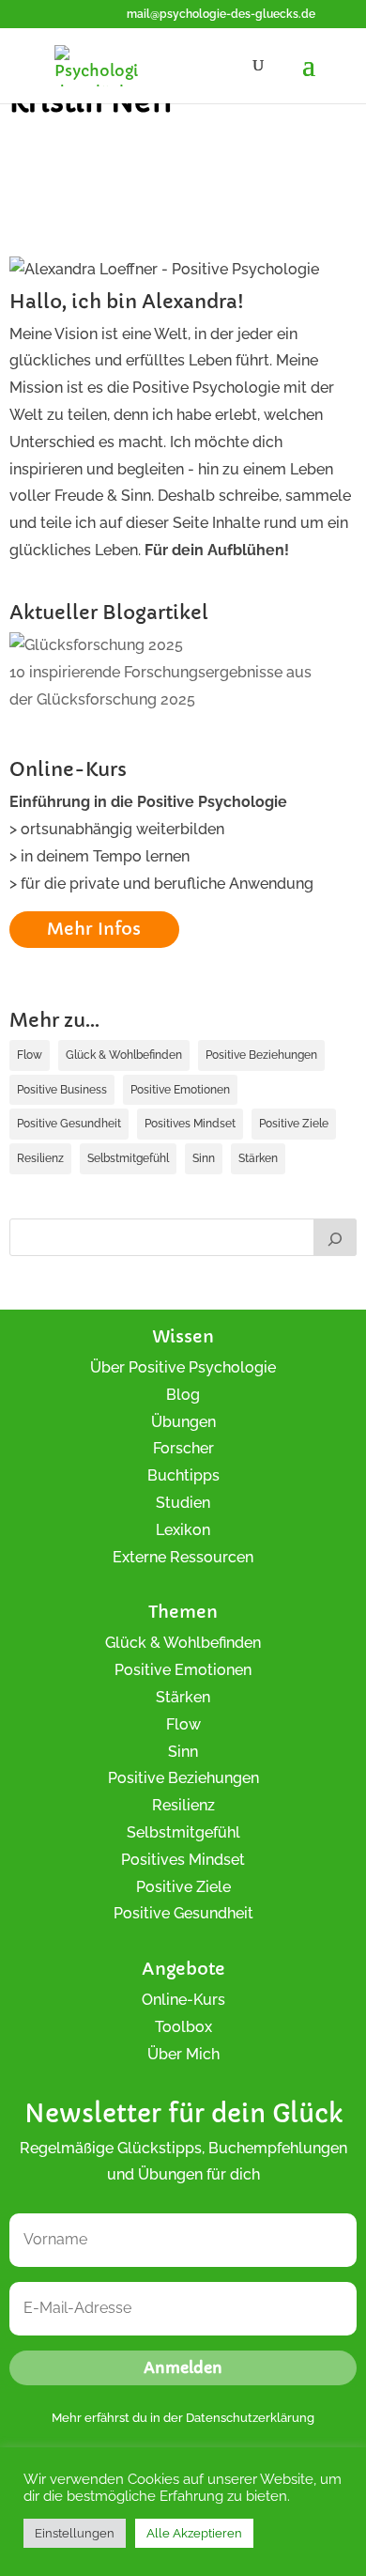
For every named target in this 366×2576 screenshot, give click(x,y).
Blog (183, 1395)
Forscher (183, 1448)
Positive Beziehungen (261, 1055)
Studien (183, 1503)
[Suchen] (335, 1237)
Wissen (183, 1336)
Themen (183, 1612)
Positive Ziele (294, 1124)
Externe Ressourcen (183, 1557)
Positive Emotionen (180, 1090)
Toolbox (183, 2027)
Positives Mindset (190, 1124)
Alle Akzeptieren (194, 2533)
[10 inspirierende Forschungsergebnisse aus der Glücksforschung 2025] (96, 646)
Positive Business (62, 1090)
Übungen (183, 1422)
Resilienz (40, 1158)
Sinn (204, 1158)
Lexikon (183, 1530)
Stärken (258, 1158)
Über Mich (183, 2054)
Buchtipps (183, 1475)
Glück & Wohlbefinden (124, 1055)
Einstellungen (75, 2533)
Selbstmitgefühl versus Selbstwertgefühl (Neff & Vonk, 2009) (182, 155)
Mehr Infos (94, 929)
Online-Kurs (183, 2000)
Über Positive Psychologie (183, 1367)
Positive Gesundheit (69, 1124)
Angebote (183, 1969)
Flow (30, 1055)
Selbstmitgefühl (128, 1158)
